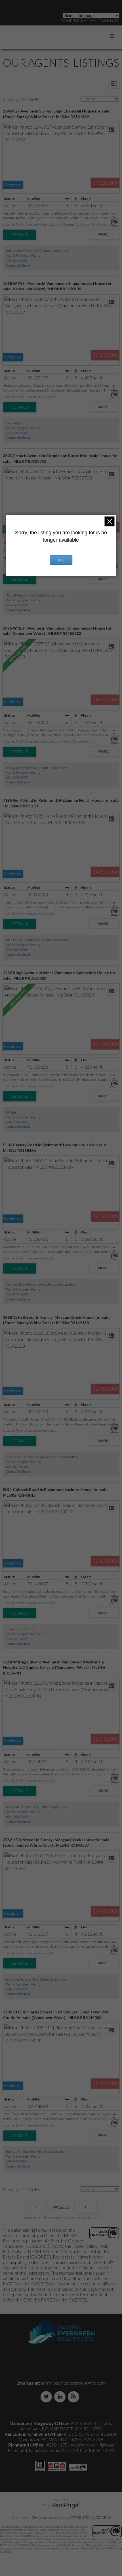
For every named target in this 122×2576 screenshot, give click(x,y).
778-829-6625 (17, 605)
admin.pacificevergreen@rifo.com (73, 2383)
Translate (108, 21)
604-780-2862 (17, 1122)
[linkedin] (61, 2397)
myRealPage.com (61, 2506)
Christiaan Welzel (45, 2517)
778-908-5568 (17, 433)
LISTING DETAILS (20, 235)
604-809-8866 (17, 2161)
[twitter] (47, 2397)
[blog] (75, 2397)
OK (61, 560)
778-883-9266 (17, 949)
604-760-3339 (17, 777)
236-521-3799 (17, 1639)
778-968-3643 (17, 1294)
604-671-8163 (17, 1467)
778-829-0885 (17, 261)
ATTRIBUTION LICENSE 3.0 (91, 2517)
